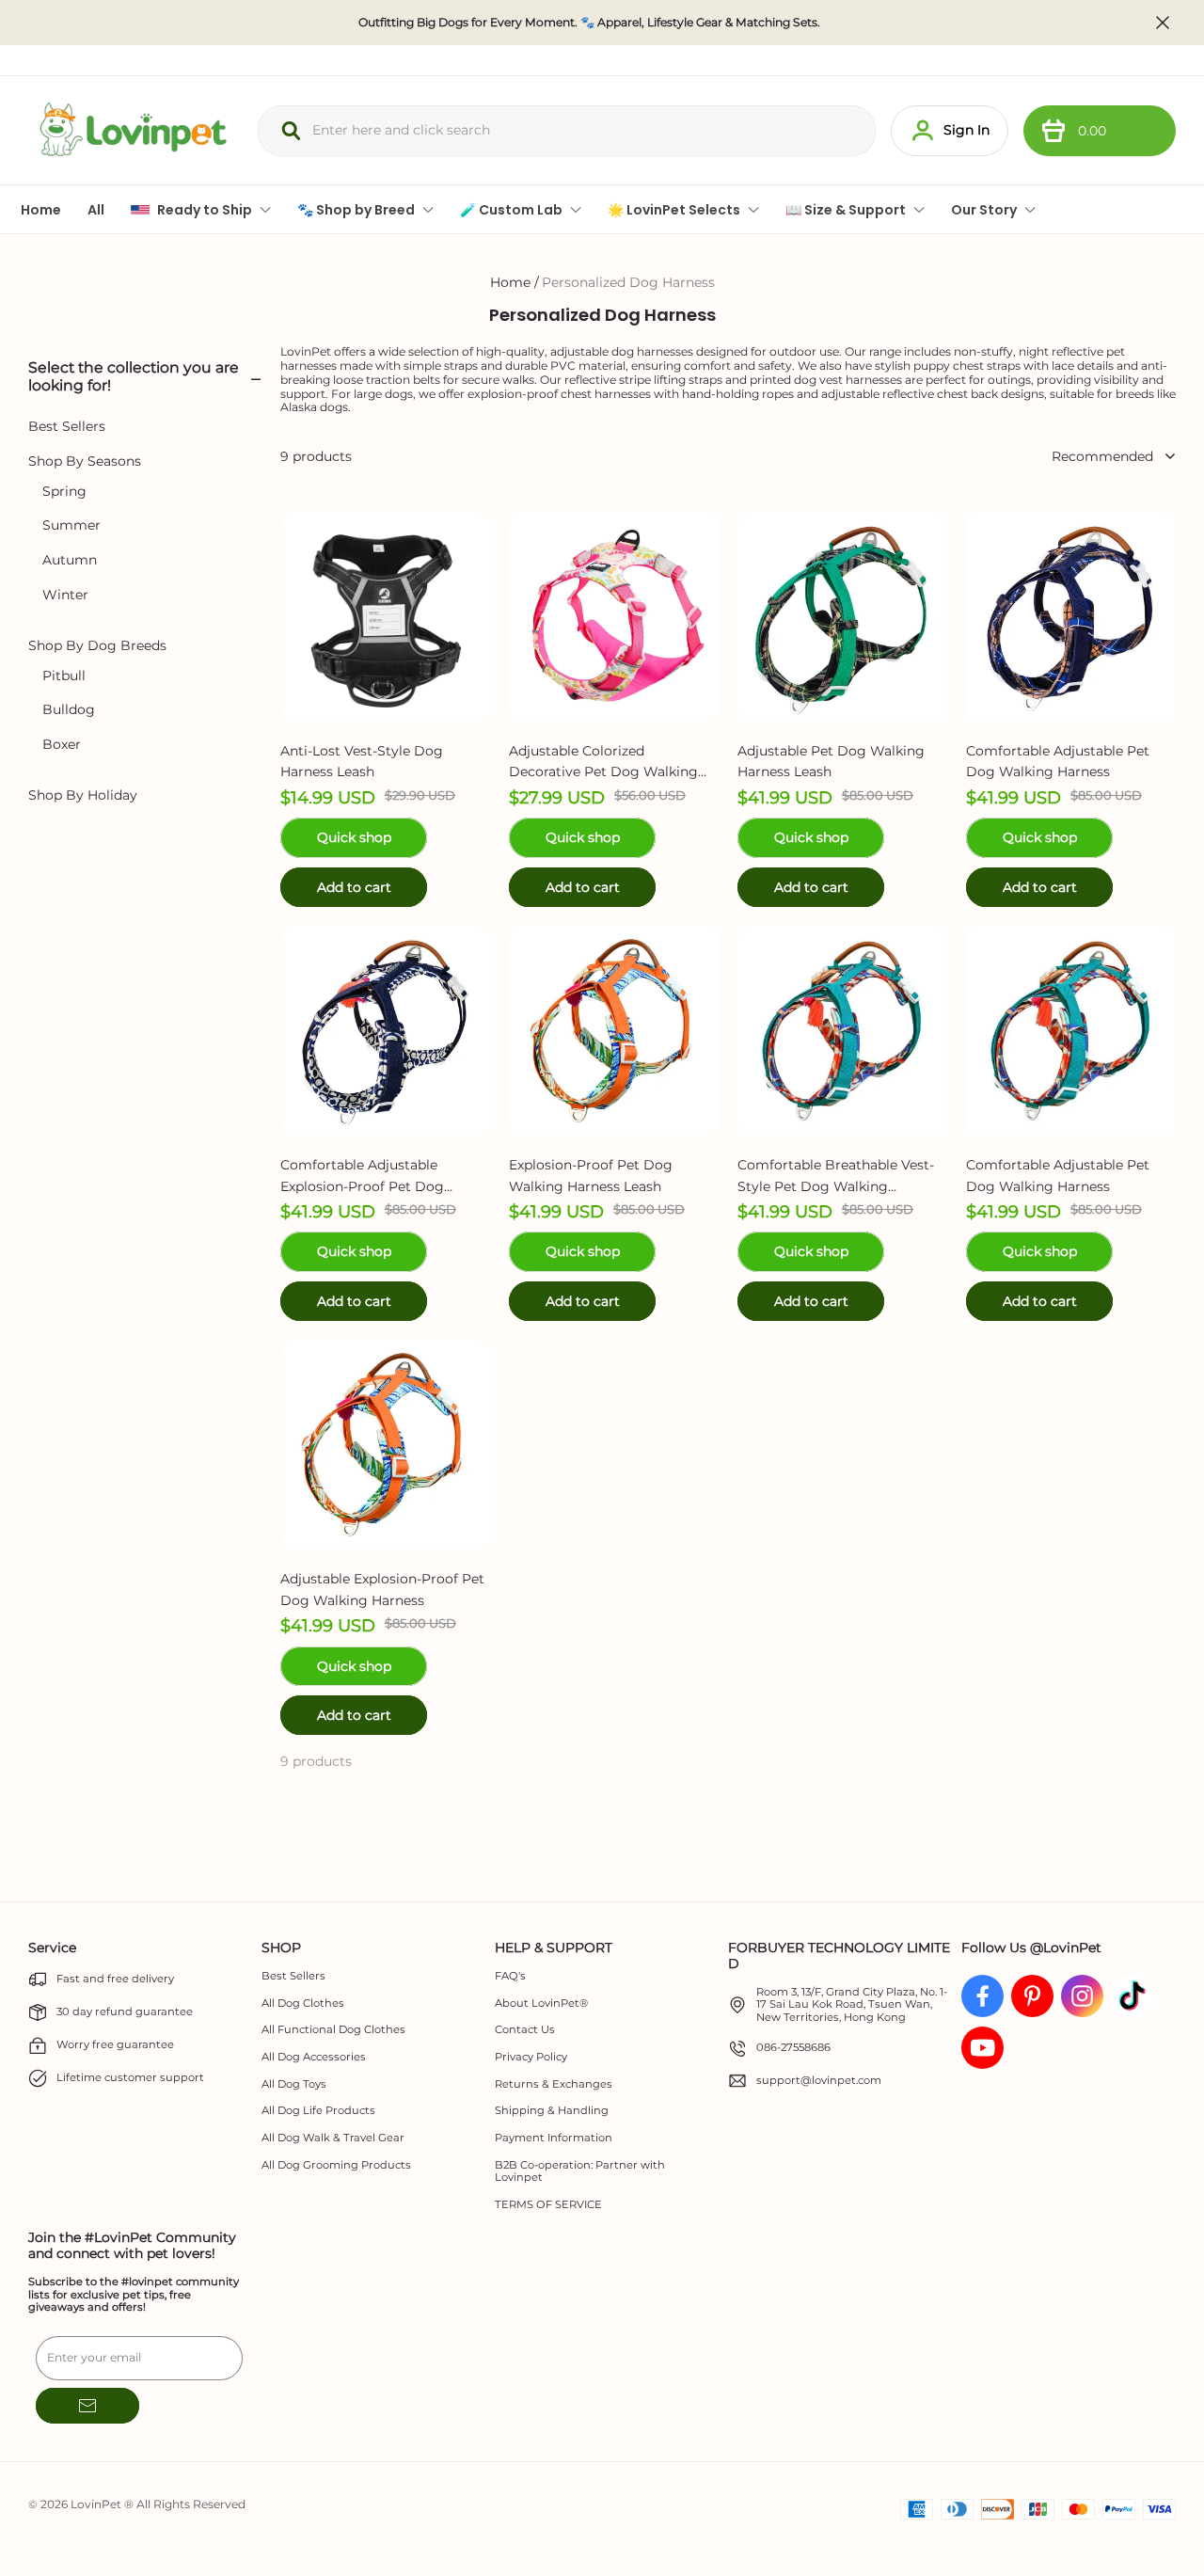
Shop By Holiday (83, 795)
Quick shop (354, 837)
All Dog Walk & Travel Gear (333, 2138)
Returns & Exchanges (554, 2084)
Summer (71, 526)
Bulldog (69, 711)
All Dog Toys (294, 2084)
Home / (515, 282)
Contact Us (525, 2030)
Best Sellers (67, 427)
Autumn (70, 560)
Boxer (62, 745)
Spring (64, 492)
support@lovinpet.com (819, 2081)
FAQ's (510, 1976)
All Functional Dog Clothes (333, 2030)
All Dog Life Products (318, 2111)
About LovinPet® (541, 2004)
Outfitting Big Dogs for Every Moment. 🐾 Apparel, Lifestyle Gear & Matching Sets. (589, 23)
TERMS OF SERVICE (548, 2205)
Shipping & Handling (552, 2111)
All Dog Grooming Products (336, 2165)
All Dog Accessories (314, 2057)
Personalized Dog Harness (628, 282)
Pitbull (64, 676)
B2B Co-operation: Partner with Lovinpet (580, 2172)
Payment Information (554, 2138)
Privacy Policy (531, 2057)
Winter (65, 595)
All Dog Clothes (303, 2004)
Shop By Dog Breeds (97, 646)
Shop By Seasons (85, 461)
